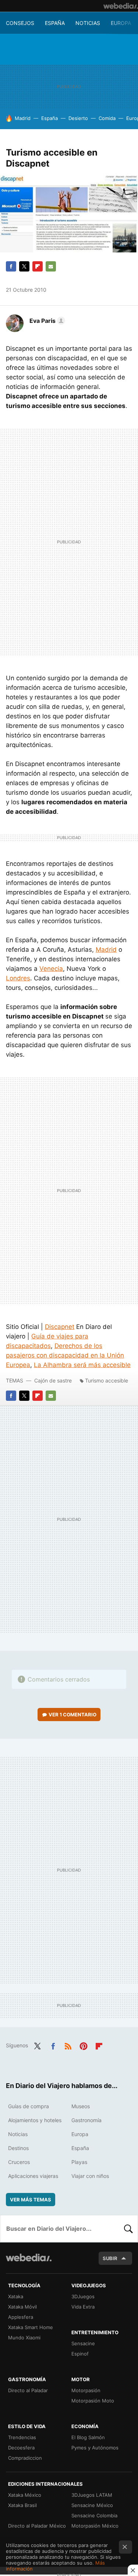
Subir (110, 2258)
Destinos (18, 2148)
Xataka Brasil (22, 2505)
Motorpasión (86, 2390)
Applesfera (21, 2317)
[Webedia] (121, 6)
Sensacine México (92, 2505)
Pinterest (84, 2045)
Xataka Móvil (22, 2307)
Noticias (88, 23)
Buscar (128, 2229)
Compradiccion (25, 2458)
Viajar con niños (90, 2176)
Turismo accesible (107, 1380)
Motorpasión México (95, 2526)
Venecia (51, 969)
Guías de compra (29, 2106)
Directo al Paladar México (37, 2526)
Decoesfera (21, 2448)
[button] (46, 321)
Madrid (23, 118)
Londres (18, 978)
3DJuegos (83, 2296)
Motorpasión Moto (93, 2401)
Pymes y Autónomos (95, 2448)
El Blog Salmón (88, 2437)
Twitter (24, 266)
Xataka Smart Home (31, 2327)
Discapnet (60, 1327)
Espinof (80, 2354)
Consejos (20, 23)
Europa (121, 23)
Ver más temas (31, 2200)
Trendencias (22, 2437)
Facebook (11, 266)
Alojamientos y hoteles (35, 2120)
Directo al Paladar (28, 2390)
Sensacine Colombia (94, 2515)
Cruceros (19, 2162)
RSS (68, 2045)
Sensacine (83, 2343)
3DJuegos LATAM (92, 2495)
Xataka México (25, 2495)
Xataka (16, 2296)
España (55, 23)
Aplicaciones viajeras (33, 2176)
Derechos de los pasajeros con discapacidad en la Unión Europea (65, 1355)
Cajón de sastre (53, 1380)
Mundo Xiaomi (24, 2338)
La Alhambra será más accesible (82, 1365)
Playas (79, 2162)
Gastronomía (86, 2120)
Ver (72, 1715)
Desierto (78, 118)
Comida (107, 118)
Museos (81, 2106)
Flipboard (38, 266)
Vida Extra (83, 2307)
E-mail (51, 266)
